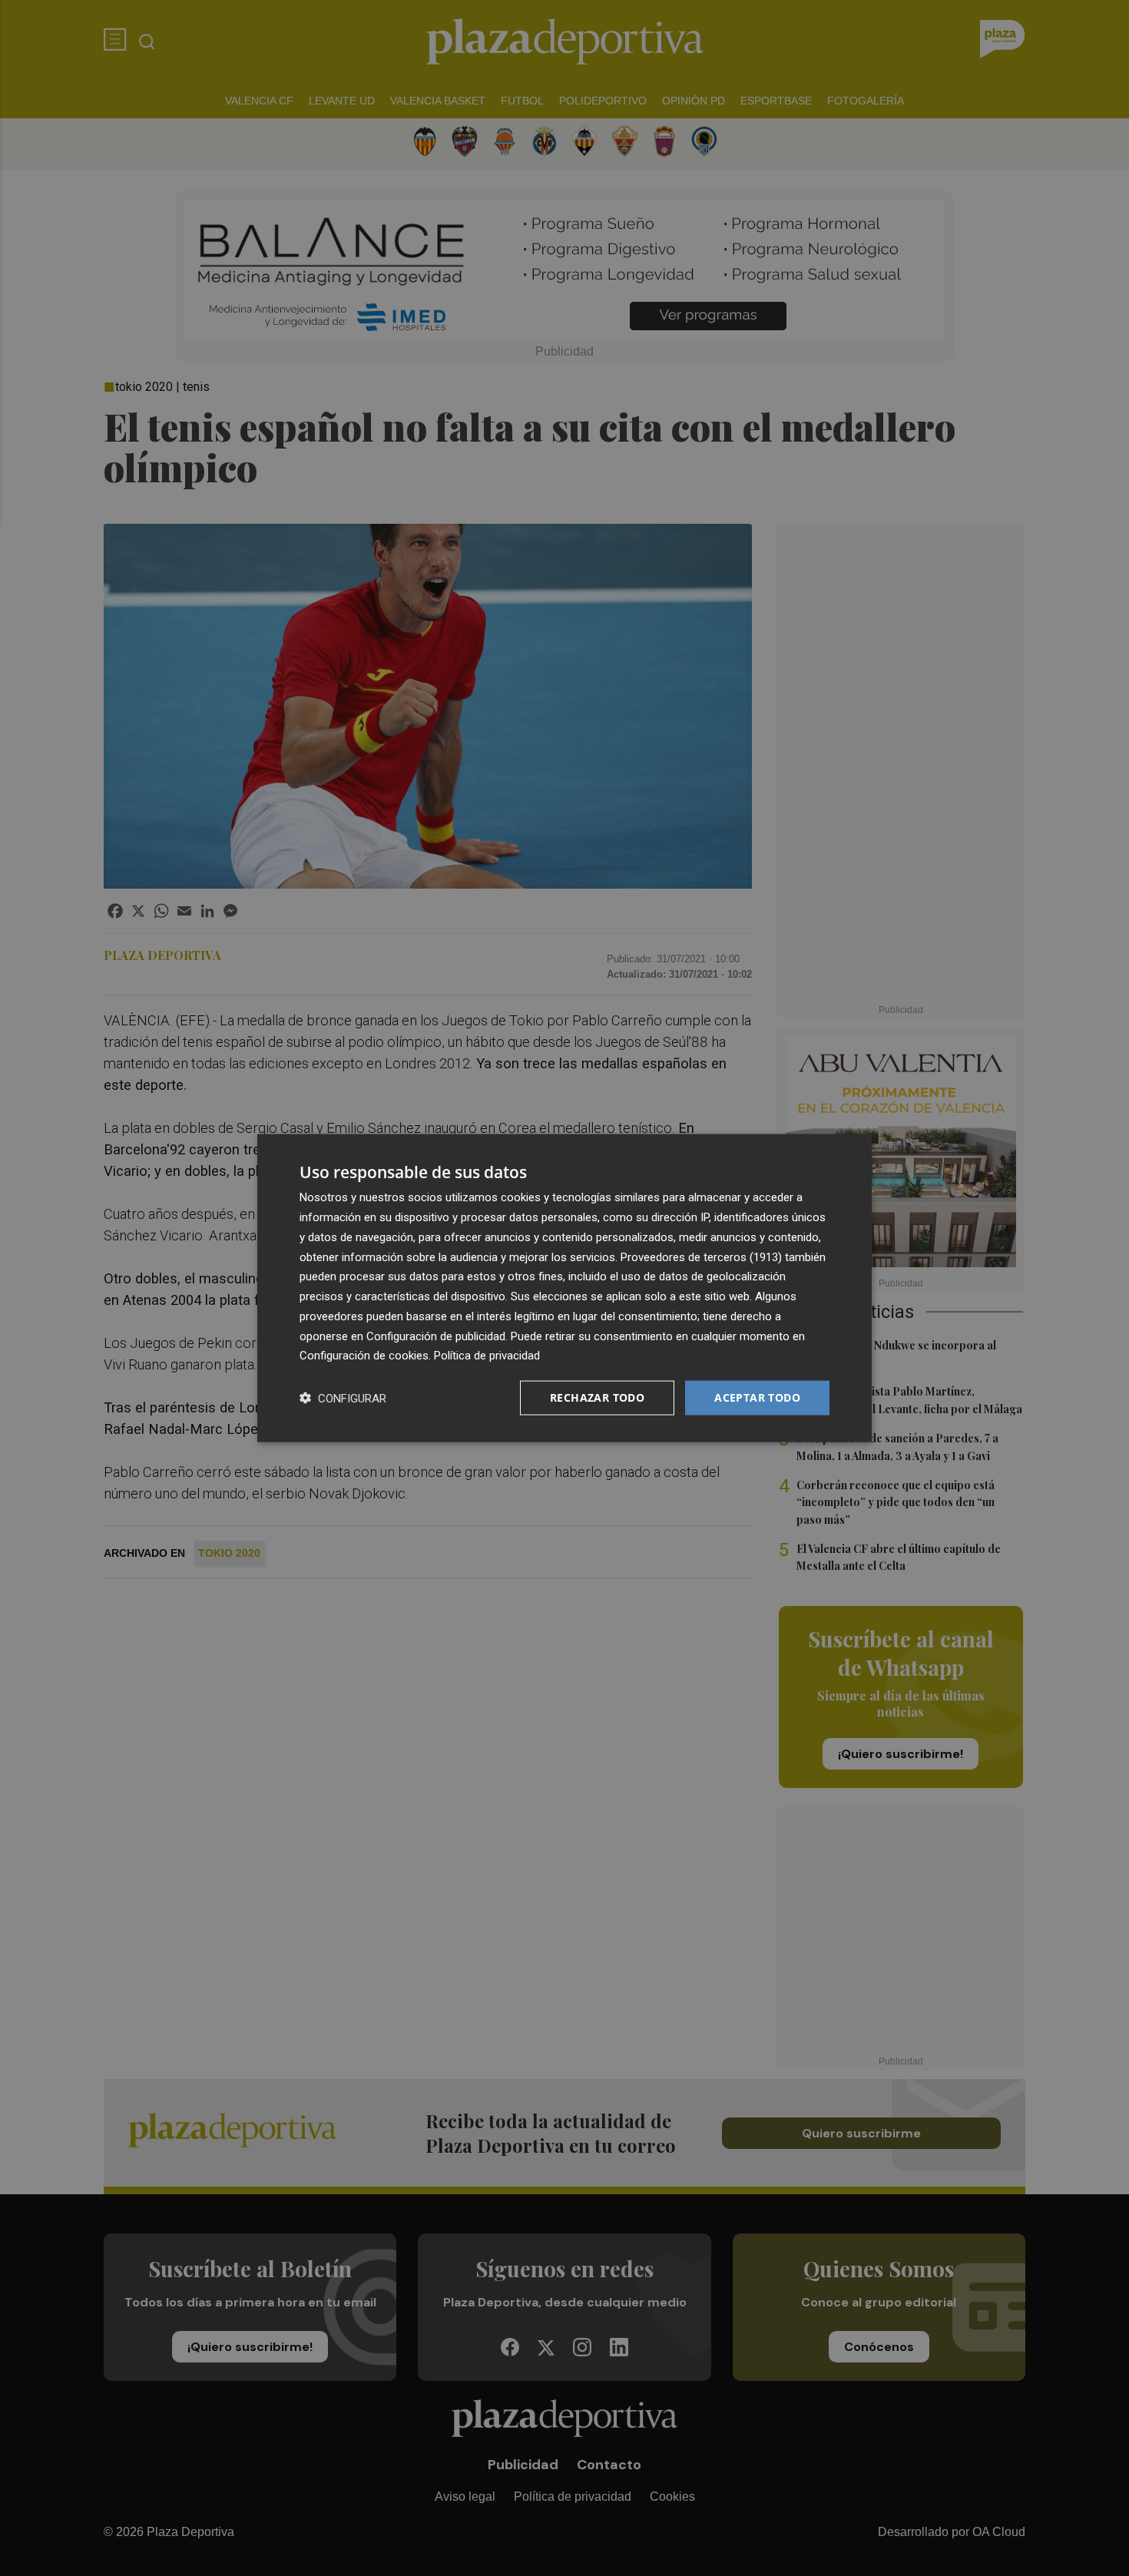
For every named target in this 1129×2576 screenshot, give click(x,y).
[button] (343, 1398)
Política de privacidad (487, 1356)
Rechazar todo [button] (597, 1397)
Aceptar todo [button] (757, 1397)
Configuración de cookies (364, 1356)
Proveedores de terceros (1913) (701, 1257)
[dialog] (564, 1288)
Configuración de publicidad (436, 1336)
